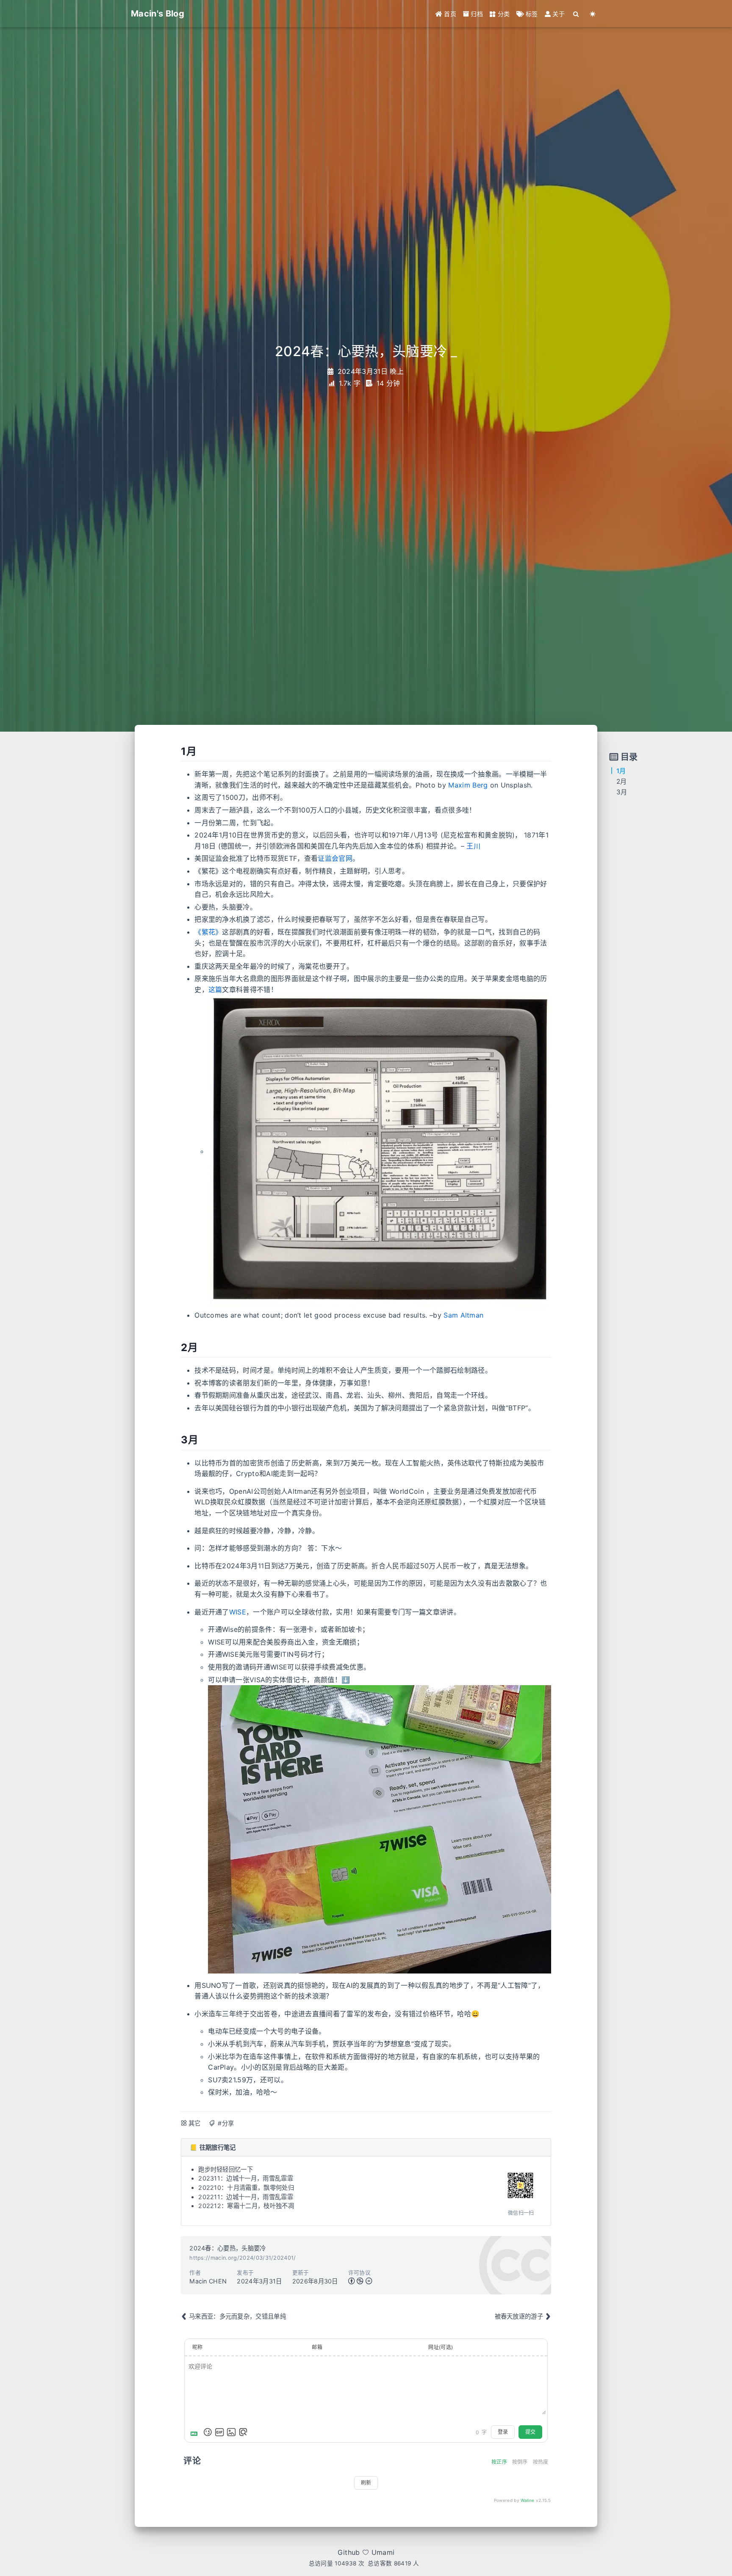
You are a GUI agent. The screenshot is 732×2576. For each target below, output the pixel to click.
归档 (476, 14)
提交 (530, 2432)
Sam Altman (463, 1315)
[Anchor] (176, 752)
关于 (558, 14)
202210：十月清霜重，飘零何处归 (246, 2188)
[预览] (243, 2432)
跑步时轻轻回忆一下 (226, 2169)
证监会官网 (335, 858)
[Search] (576, 14)
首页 (449, 14)
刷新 (366, 2483)
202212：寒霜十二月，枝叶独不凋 (246, 2206)
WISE (238, 1612)
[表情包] (219, 2432)
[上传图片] (231, 2432)
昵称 (198, 2347)
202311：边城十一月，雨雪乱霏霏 (246, 2178)
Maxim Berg (468, 785)
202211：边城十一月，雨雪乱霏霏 (246, 2197)
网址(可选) (441, 2347)
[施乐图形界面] (380, 1151)
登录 (503, 2432)
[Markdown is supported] (196, 2432)
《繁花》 (208, 932)
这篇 (215, 989)
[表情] (208, 2432)
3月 (622, 792)
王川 (473, 846)
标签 (531, 14)
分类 (503, 14)
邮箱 (317, 2347)
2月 (622, 781)
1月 (621, 771)
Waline (527, 2500)
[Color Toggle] (593, 14)
